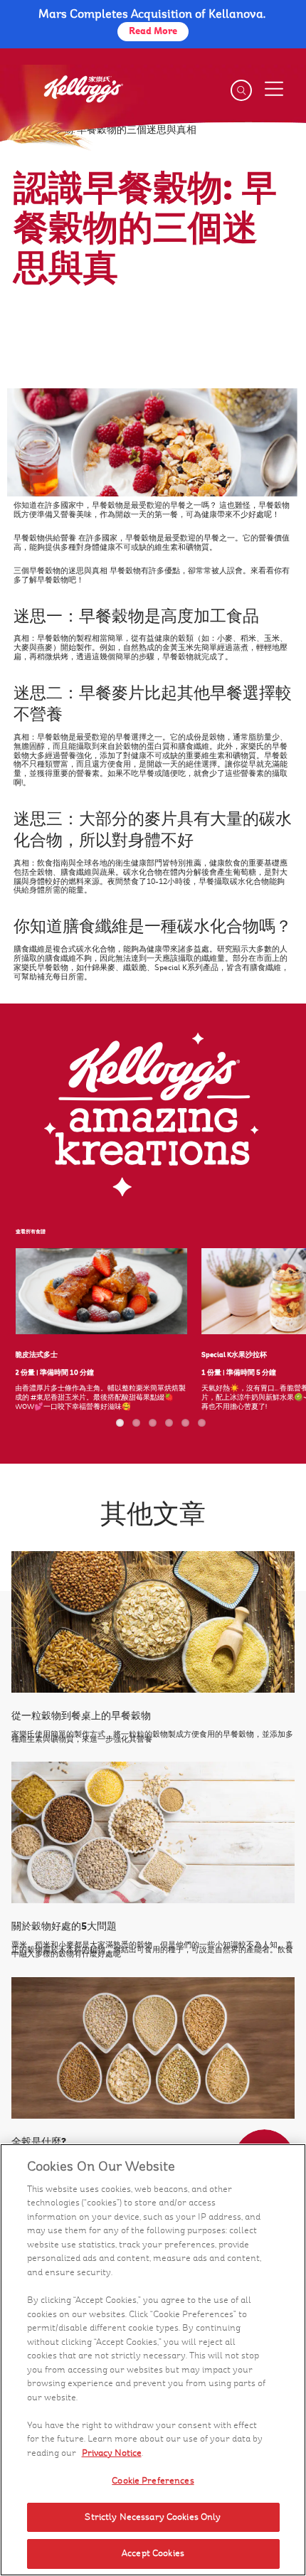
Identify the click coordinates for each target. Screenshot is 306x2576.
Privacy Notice (112, 2453)
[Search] (241, 90)
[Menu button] (273, 89)
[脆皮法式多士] (101, 1291)
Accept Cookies (153, 2553)
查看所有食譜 (31, 1232)
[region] (153, 2360)
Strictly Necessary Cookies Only (153, 2517)
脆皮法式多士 (36, 1354)
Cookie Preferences (153, 2481)
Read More (153, 31)
